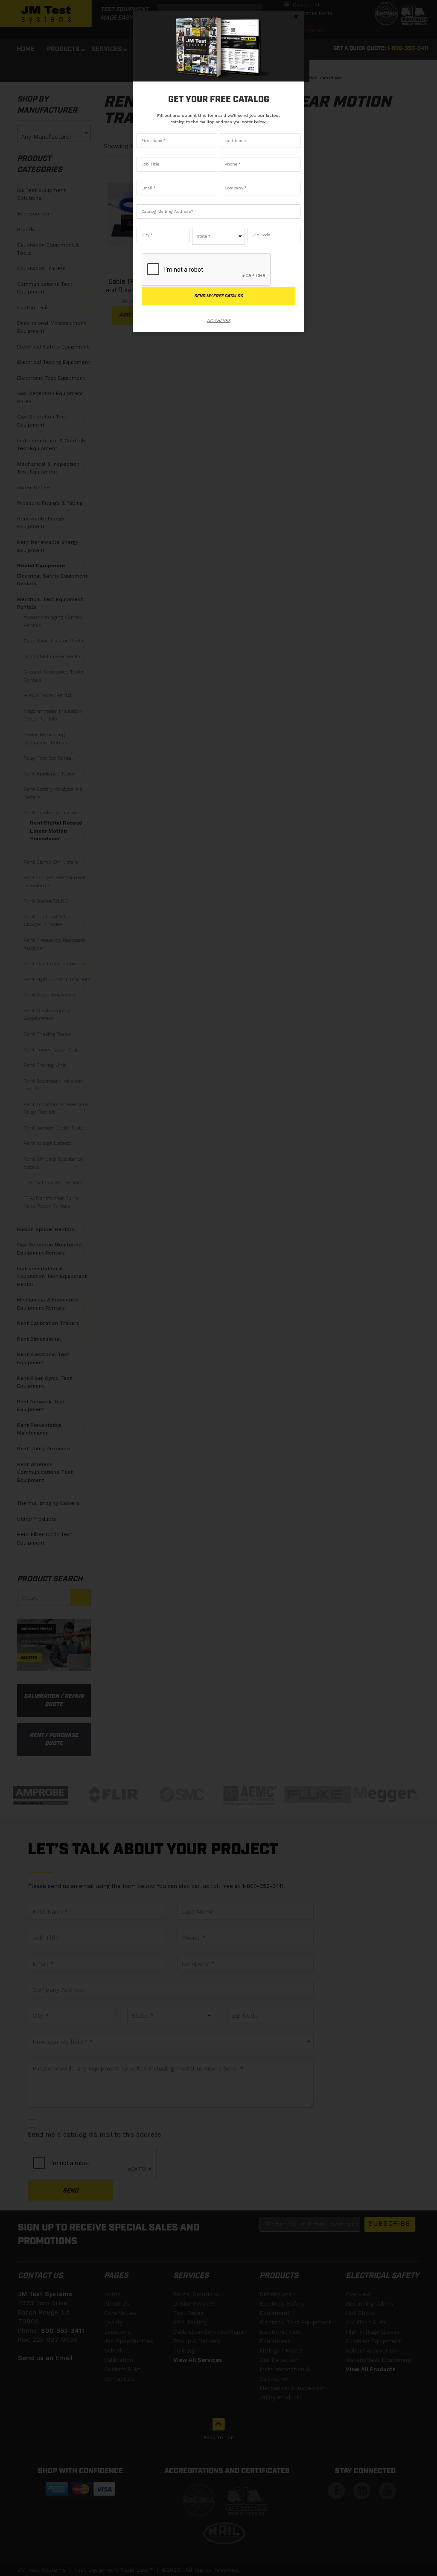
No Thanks (219, 321)
